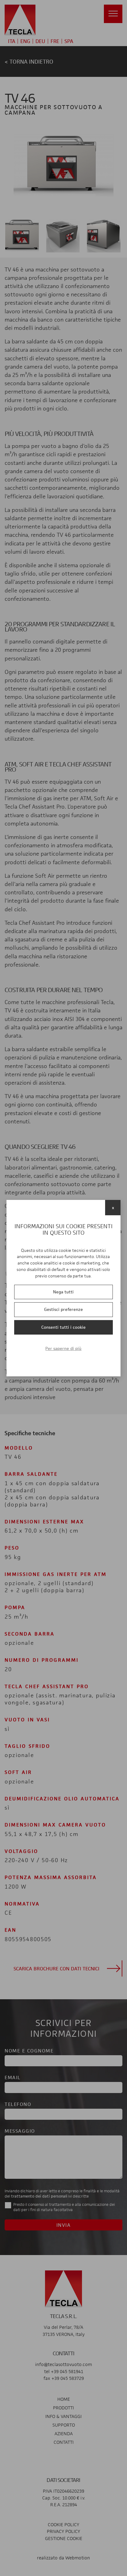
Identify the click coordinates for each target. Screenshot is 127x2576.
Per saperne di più (63, 1348)
